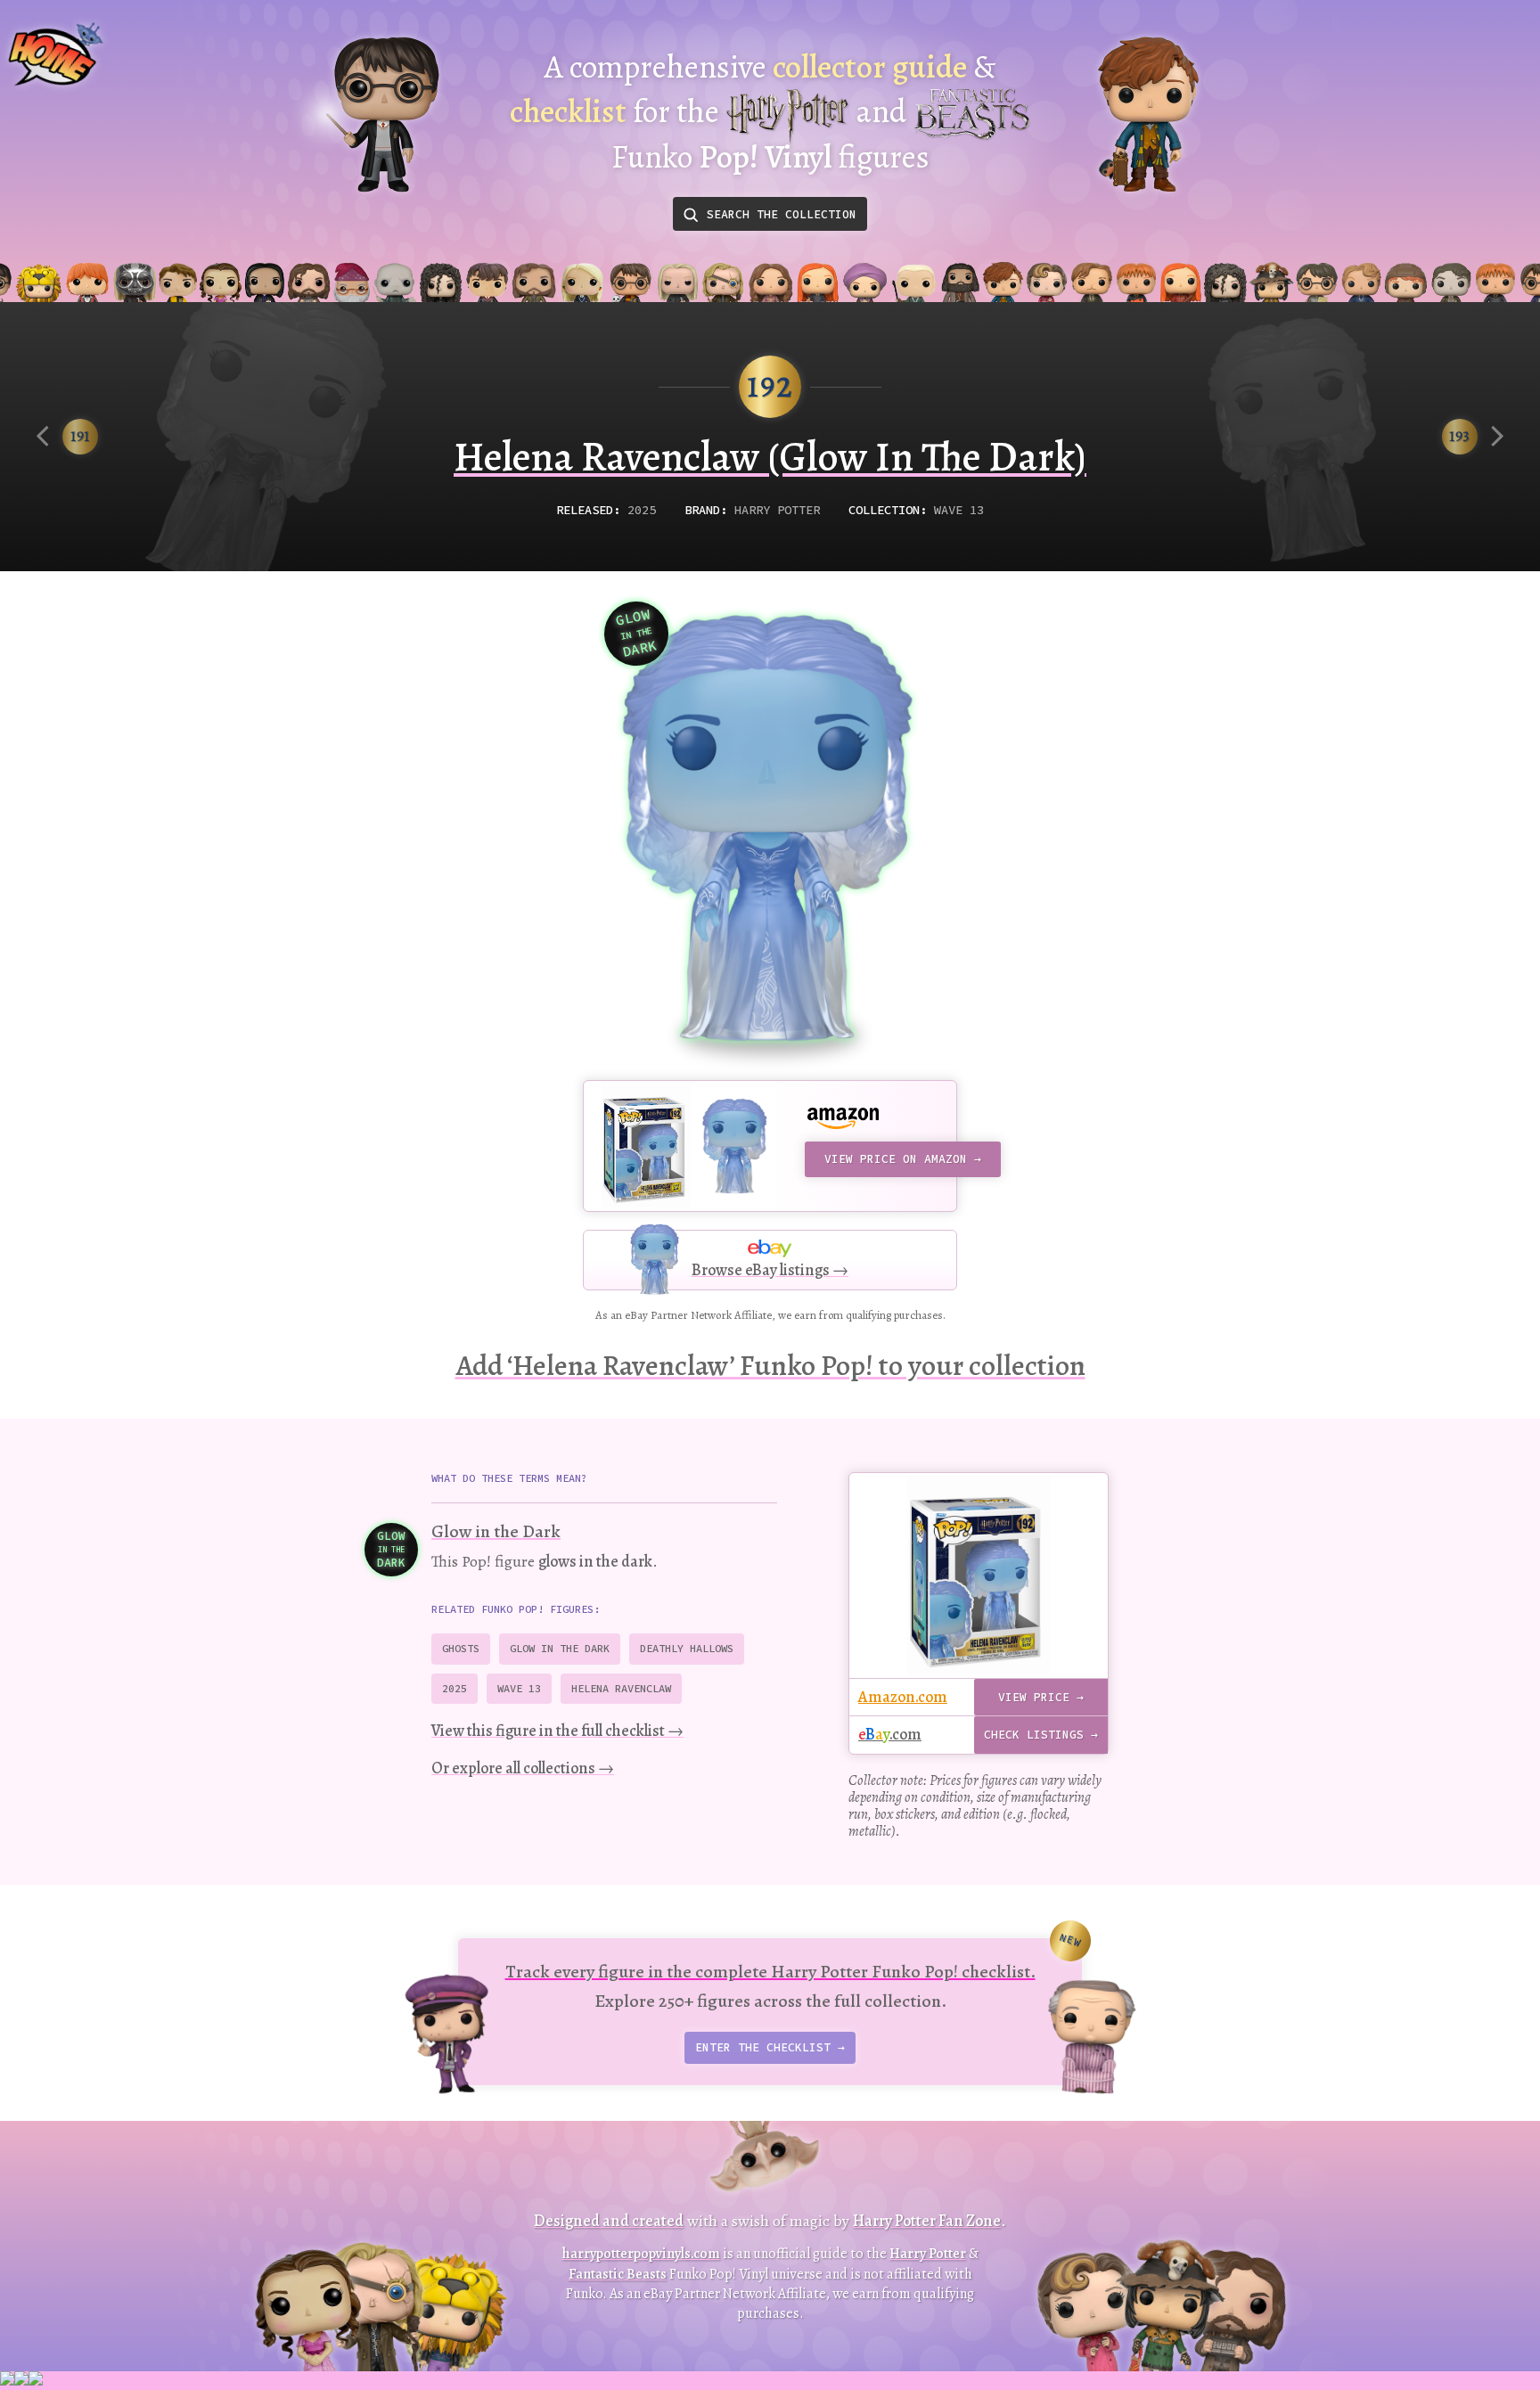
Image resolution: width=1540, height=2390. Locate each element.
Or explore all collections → (523, 1768)
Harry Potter (777, 510)
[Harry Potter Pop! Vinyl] (382, 115)
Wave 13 (959, 510)
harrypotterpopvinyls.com (641, 2254)
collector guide (870, 66)
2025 (642, 510)
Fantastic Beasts (618, 2274)
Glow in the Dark (496, 1531)
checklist (568, 111)
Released (585, 510)
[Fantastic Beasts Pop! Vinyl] (1149, 115)
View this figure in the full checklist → (557, 1731)
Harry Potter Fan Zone (927, 2221)
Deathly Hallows (687, 1648)
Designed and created (609, 2221)
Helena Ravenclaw (621, 1688)
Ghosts (461, 1648)
